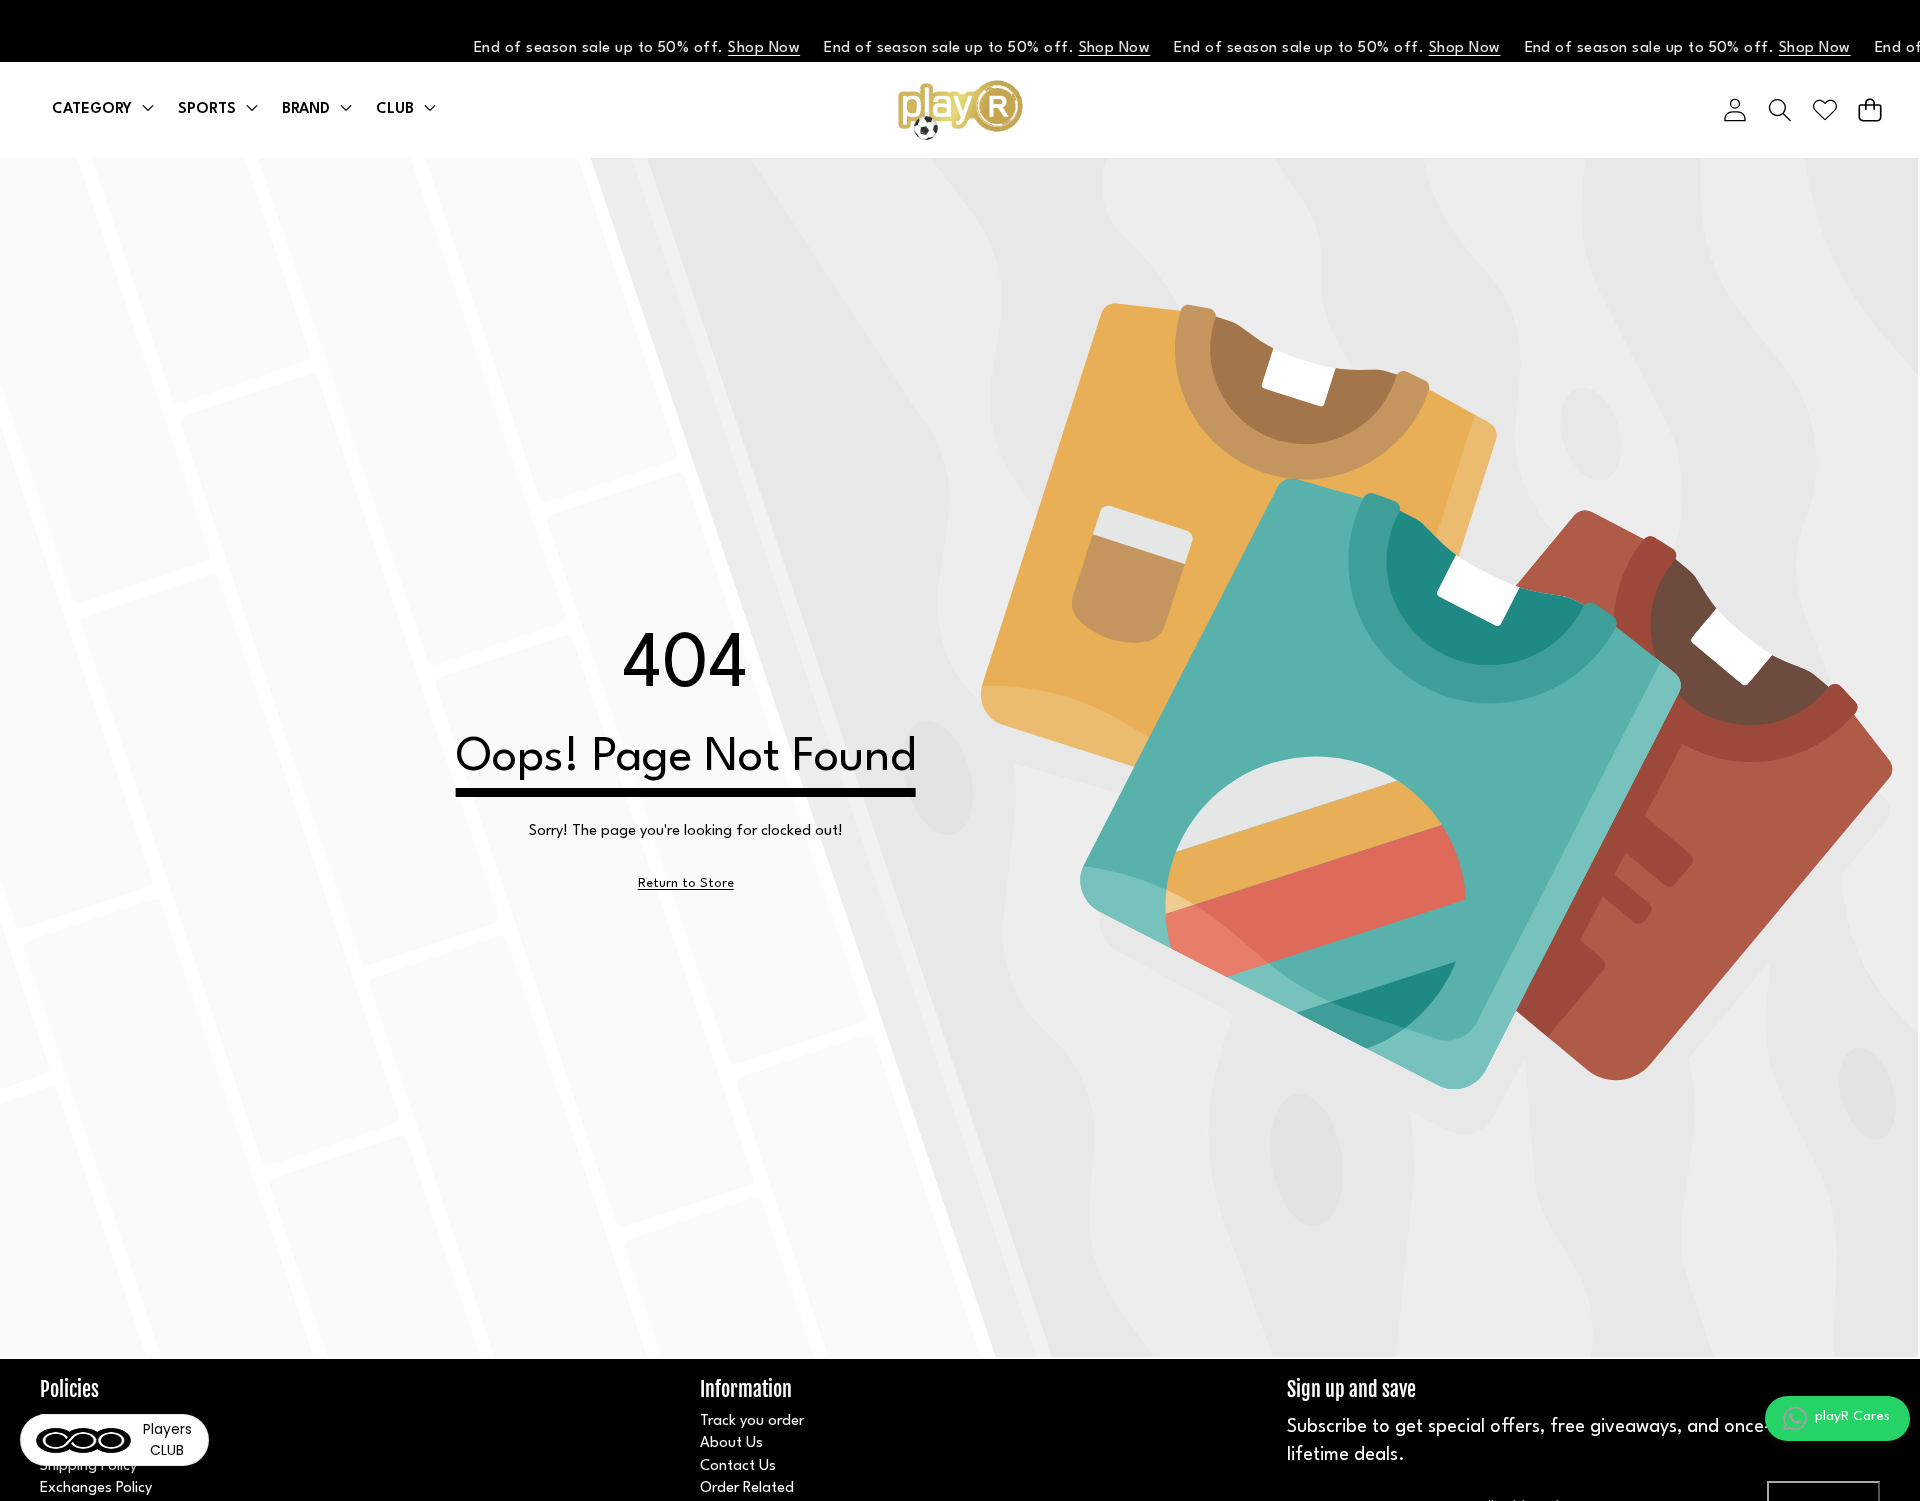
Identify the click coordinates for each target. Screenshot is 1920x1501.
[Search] (1779, 109)
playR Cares (1852, 1416)
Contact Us (738, 1466)
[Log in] (1734, 109)
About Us (731, 1443)
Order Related (747, 1488)
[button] (1869, 109)
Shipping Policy (88, 1466)
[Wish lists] (1824, 109)
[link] (686, 884)
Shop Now (747, 48)
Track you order (752, 1421)
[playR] (960, 110)
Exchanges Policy (96, 1488)
